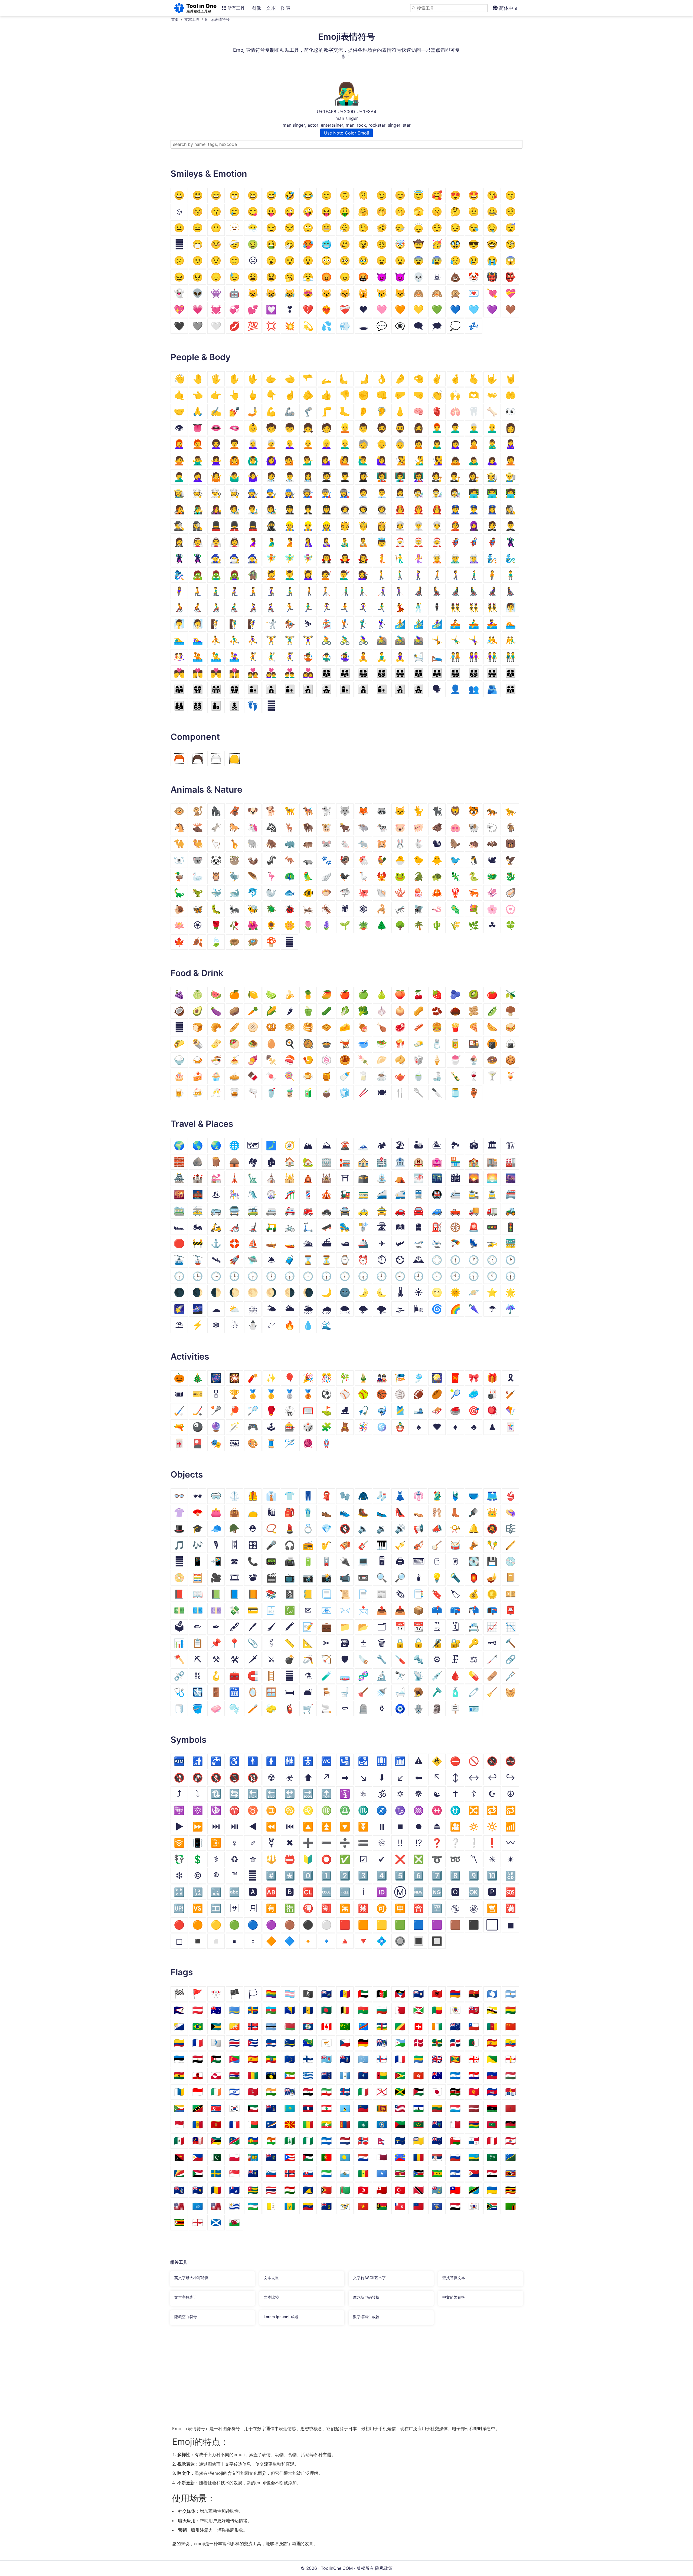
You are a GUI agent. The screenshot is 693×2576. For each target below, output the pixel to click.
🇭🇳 (455, 2075)
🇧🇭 (400, 2010)
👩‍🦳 (253, 444)
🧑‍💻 (474, 493)
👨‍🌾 (511, 477)
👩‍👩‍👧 (179, 689)
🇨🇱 (474, 2027)
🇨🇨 (345, 2027)
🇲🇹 (455, 2124)
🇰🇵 (216, 2108)
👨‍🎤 (198, 509)
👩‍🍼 (326, 542)
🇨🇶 (216, 2043)
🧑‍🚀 (345, 509)
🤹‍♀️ (345, 657)
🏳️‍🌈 (271, 1994)
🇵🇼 (345, 2157)
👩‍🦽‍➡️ (271, 607)
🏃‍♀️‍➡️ (363, 607)
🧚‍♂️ (290, 558)
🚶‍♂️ (400, 575)
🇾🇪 (455, 2206)
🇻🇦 (271, 2206)
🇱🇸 (419, 2108)
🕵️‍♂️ (179, 526)
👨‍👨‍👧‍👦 (455, 673)
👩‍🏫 (419, 477)
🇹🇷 (400, 2190)
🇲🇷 (419, 2124)
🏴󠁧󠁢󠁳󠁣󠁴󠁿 (216, 2222)
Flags (182, 1972)
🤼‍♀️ (179, 657)
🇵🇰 (216, 2157)
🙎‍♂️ (492, 444)
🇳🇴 (363, 2141)
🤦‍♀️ (198, 477)
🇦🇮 (419, 1994)
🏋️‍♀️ (308, 640)
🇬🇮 (198, 2075)
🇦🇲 (455, 1994)
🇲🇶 (400, 2124)
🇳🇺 (419, 2141)
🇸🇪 (216, 2173)
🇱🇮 (363, 2108)
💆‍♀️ (308, 575)
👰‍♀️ (234, 542)
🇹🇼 (455, 2190)
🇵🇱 (234, 2157)
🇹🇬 (253, 2190)
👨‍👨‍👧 (437, 673)
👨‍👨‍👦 (419, 673)
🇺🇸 (216, 2206)
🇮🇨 (179, 2092)
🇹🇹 (419, 2190)
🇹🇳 (363, 2190)
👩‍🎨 (271, 509)
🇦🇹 (198, 2010)
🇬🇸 (326, 2075)
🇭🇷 (474, 2075)
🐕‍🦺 (308, 811)
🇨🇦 (326, 2027)
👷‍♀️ (326, 526)
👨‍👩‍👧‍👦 (363, 673)
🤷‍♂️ (234, 477)
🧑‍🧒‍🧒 (234, 706)
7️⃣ (437, 1876)
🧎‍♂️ (216, 591)
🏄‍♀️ (437, 624)
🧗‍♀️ (253, 624)
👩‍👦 (345, 689)
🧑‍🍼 (363, 542)
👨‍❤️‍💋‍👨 (216, 673)
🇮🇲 (253, 2092)
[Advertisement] (333, 2379)
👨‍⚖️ (455, 477)
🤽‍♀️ (234, 657)
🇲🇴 (363, 2124)
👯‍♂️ (474, 607)
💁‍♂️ (308, 460)
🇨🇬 (400, 2027)
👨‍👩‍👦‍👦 (382, 673)
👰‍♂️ (216, 542)
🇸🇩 (198, 2173)
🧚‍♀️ (308, 558)
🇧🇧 (308, 2010)
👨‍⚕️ (290, 477)
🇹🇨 (198, 2190)
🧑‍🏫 (382, 477)
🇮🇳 (271, 2092)
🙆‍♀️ (271, 460)
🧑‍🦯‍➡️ (326, 591)
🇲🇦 (511, 2108)
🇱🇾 (492, 2108)
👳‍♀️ (437, 526)
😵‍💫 (382, 244)
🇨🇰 (455, 2027)
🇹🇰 (308, 2190)
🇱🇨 (345, 2108)
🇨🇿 (345, 2043)
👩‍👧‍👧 (419, 689)
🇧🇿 (308, 2027)
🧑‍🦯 (308, 591)
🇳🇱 (345, 2141)
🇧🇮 (419, 2010)
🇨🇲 (492, 2027)
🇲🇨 (179, 2124)
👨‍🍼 (345, 542)
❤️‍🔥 (326, 309)
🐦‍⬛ (345, 876)
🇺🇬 (511, 2190)
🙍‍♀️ (455, 444)
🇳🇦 (234, 2141)
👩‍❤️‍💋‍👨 (198, 673)
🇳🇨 (253, 2141)
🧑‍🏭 (308, 493)
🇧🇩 (326, 2010)
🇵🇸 (308, 2157)
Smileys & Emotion (209, 174)
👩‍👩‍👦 (511, 673)
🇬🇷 (308, 2075)
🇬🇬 (511, 2059)
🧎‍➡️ (253, 591)
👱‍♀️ (326, 444)
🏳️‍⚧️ (290, 1994)
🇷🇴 (419, 2157)
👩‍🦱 (216, 444)
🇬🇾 (400, 2075)
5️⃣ (400, 1876)
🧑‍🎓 (326, 477)
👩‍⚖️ (474, 477)
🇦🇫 (382, 1994)
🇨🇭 (419, 2027)
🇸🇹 (437, 2173)
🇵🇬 (179, 2157)
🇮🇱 (234, 2092)
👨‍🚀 (363, 509)
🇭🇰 (419, 2075)
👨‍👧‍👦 (308, 689)
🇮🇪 (216, 2092)
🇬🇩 (455, 2059)
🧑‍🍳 (198, 493)
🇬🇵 (271, 2075)
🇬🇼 (382, 2075)
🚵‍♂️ (400, 640)
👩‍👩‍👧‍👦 (198, 689)
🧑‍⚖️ (437, 477)
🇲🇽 (179, 2141)
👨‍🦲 (492, 428)
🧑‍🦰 (198, 444)
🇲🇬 (253, 2124)
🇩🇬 (382, 2043)
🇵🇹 (326, 2157)
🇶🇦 (382, 2157)
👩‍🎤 (216, 509)
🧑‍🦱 (234, 444)
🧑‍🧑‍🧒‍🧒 (198, 706)
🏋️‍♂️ (290, 640)
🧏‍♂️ (419, 460)
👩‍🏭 (345, 493)
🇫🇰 (345, 2059)
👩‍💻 (511, 493)
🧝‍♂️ (455, 558)
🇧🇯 (437, 2010)
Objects (187, 1475)
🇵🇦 (474, 2141)
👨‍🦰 (437, 428)
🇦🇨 (326, 1994)
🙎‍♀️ (511, 444)
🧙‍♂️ (234, 558)
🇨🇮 (437, 2027)
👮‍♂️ (474, 509)
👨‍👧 (290, 689)
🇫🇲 (363, 2059)
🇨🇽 (308, 2043)
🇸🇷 (400, 2173)
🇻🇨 (290, 2206)
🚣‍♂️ (474, 624)
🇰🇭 (492, 2092)
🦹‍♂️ (179, 558)
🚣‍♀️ (492, 624)
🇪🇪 (179, 2059)
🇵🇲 (253, 2157)
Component (195, 737)
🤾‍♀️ (290, 657)
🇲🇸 (437, 2124)
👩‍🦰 (179, 444)
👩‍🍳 (234, 493)
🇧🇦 (290, 2010)
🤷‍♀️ (253, 477)
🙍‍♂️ (437, 444)
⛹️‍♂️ (234, 640)
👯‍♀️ (492, 607)
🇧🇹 (234, 2027)
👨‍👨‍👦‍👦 (474, 673)
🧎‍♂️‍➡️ (290, 591)
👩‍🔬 (455, 493)
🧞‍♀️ (179, 575)
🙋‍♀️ (382, 460)
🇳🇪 (271, 2141)
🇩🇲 (437, 2043)
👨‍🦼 (455, 591)
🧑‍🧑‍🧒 (179, 706)
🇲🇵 (382, 2124)
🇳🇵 (382, 2141)
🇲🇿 (216, 2141)
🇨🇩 (363, 2027)
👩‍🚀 (382, 509)
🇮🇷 (326, 2092)
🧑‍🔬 (419, 493)
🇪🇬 (198, 2059)
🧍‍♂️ (511, 575)
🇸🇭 (253, 2173)
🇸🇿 (511, 2173)
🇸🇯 (290, 2173)
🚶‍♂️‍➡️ (474, 575)
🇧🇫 (363, 2010)
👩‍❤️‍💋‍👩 (234, 673)
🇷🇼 (474, 2157)
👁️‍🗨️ (400, 326)
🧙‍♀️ (253, 558)
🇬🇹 (345, 2075)
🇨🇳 (511, 2027)
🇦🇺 (216, 2010)
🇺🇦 (492, 2190)
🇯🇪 (382, 2092)
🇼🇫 (400, 2206)
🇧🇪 (345, 2010)
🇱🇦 (308, 2108)
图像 (256, 8)
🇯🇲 (400, 2092)
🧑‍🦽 (179, 607)
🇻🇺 (382, 2206)
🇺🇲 (179, 2206)
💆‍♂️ (290, 575)
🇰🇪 (455, 2092)
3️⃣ (363, 1876)
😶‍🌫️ (253, 228)
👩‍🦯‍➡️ (400, 591)
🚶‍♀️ (419, 575)
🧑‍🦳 (271, 444)
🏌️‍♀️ (382, 624)
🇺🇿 (253, 2206)
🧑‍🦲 (308, 444)
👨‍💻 (492, 493)
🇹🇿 (474, 2190)
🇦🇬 (400, 1994)
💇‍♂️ (345, 575)
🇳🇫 (290, 2141)
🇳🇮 (326, 2141)
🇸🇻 (455, 2173)
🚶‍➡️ (437, 575)
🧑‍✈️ (290, 509)
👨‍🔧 (271, 493)
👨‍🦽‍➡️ (234, 607)
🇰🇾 (271, 2108)
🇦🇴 (474, 1994)
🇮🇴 (290, 2092)
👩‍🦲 (290, 444)
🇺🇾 (234, 2206)
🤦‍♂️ (179, 477)
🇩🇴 (455, 2043)
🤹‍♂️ (326, 657)
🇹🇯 (290, 2190)
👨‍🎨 (253, 509)
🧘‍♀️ (400, 657)
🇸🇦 (492, 2157)
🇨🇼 (290, 2043)
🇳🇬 (308, 2141)
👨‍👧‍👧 (326, 689)
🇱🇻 (474, 2108)
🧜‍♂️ (400, 558)
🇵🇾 (363, 2157)
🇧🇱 (455, 2010)
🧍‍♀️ (179, 591)
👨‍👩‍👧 (345, 673)
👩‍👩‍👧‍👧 (234, 689)
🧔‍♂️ (400, 428)
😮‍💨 (345, 228)
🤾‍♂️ (271, 657)
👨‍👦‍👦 (271, 689)
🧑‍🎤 (179, 509)
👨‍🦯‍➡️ (363, 591)
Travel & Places (202, 1124)
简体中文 (508, 8)
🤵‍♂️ (511, 526)
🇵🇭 (198, 2157)
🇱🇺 (455, 2108)
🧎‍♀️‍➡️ (271, 591)
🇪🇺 (290, 2059)
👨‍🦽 (216, 607)
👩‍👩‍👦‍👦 (216, 689)
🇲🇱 (308, 2124)
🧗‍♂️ (234, 624)
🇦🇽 (253, 2010)
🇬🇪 (474, 2059)
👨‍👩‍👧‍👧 (400, 673)
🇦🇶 (492, 1994)
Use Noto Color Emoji (346, 133)
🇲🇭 (271, 2124)
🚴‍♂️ (345, 640)
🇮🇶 (308, 2092)
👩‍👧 (382, 689)
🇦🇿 (271, 2010)
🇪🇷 (234, 2059)
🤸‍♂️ (455, 640)
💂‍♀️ (253, 526)
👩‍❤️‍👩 (308, 673)
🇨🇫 (382, 2027)
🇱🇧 (326, 2108)
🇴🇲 (455, 2141)
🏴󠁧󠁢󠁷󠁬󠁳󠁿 (234, 2222)
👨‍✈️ (308, 509)
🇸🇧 (511, 2157)
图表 (286, 8)
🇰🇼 (253, 2108)
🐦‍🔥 (382, 876)
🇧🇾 (290, 2027)
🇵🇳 (271, 2157)
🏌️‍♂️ (363, 624)
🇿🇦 (492, 2206)
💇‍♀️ (363, 575)
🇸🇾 (492, 2173)
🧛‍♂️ (345, 558)
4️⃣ (382, 1876)
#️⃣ (271, 1876)
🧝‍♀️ (474, 558)
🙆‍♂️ (253, 460)
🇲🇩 (198, 2124)
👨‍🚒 (419, 509)
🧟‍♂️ (216, 575)
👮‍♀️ (492, 509)
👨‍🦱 (455, 428)
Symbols (189, 1740)
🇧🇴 (511, 2010)
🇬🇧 (437, 2059)
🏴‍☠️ (308, 1994)
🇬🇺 (363, 2075)
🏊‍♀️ (198, 640)
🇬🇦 (419, 2059)
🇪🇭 (216, 2059)
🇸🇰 (308, 2173)
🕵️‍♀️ (198, 526)
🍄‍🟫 (511, 1011)
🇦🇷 (511, 1994)
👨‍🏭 (326, 493)
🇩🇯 (400, 2043)
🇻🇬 (326, 2206)
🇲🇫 (234, 2124)
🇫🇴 (382, 2059)
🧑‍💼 (363, 493)
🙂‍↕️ (419, 228)
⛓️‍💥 (179, 1676)
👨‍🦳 (474, 428)
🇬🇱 (216, 2075)
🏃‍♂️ (308, 607)
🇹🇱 (326, 2190)
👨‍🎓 (345, 477)
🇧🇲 (474, 2010)
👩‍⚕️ (308, 477)
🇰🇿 (290, 2108)
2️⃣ (345, 1876)
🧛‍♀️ (363, 558)
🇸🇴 (382, 2173)
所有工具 (236, 8)
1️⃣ (326, 1876)
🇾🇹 (474, 2206)
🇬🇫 (492, 2059)
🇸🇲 (345, 2173)
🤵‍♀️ (179, 542)
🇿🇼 (179, 2222)
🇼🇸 (419, 2206)
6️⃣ (419, 1876)
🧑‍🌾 (492, 477)
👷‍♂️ (308, 526)
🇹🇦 (179, 2190)
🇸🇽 (474, 2173)
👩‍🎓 (363, 477)
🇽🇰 (437, 2206)
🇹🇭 (271, 2190)
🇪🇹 (271, 2059)
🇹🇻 (437, 2190)
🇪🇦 (492, 2043)
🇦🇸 (179, 2010)
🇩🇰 (419, 2043)
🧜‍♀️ (419, 558)
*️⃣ (290, 1876)
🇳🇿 (437, 2141)
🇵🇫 (511, 2141)
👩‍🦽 (253, 607)
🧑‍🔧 (253, 493)
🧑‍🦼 (419, 591)
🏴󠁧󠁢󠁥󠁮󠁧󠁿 (198, 2222)
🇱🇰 (382, 2108)
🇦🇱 (437, 1994)
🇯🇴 (419, 2092)
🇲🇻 (492, 2124)
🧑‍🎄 (437, 542)
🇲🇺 (474, 2124)
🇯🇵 (437, 2092)
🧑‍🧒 (216, 706)
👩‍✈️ (326, 509)
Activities (190, 1357)
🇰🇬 (474, 2092)
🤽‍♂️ (216, 657)
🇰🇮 (511, 2092)
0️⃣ (308, 1876)
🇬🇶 (290, 2075)
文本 (271, 8)
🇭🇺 (511, 2075)
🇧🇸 (216, 2027)
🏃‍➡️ (345, 607)
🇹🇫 (234, 2190)
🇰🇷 (234, 2108)
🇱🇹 (437, 2108)
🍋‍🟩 (271, 994)
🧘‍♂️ (382, 657)
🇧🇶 (179, 2027)
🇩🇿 (474, 2043)
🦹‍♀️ (198, 558)
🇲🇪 (216, 2124)
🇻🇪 (308, 2206)
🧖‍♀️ (198, 624)
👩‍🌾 (179, 493)
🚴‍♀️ (363, 640)
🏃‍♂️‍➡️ (382, 607)
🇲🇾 (198, 2141)
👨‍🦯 (345, 591)
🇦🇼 (234, 2010)
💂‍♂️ (234, 526)
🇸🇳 (363, 2173)
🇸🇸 (419, 2173)
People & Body (200, 357)
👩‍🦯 (382, 591)
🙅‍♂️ (198, 460)
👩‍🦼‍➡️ (511, 591)
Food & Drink (197, 973)
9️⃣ (474, 1876)
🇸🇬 (234, 2173)
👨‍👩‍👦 (326, 673)
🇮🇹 (363, 2092)
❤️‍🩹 (345, 309)
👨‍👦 (253, 689)
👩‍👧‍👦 (400, 689)
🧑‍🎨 (234, 509)
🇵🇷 (290, 2157)
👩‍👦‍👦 (363, 689)
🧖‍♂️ (179, 624)
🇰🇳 (198, 2108)
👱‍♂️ (345, 444)
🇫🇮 (308, 2059)
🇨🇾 (326, 2043)
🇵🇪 (492, 2141)
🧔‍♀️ (419, 428)
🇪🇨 (511, 2043)
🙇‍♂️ (474, 460)
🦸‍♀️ (492, 542)
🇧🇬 (382, 2010)
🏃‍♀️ (326, 607)
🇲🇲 (326, 2124)
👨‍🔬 (437, 493)
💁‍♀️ (326, 460)
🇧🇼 (271, 2027)
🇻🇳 (363, 2206)
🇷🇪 (400, 2157)
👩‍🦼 (492, 591)
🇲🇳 (345, 2124)
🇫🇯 (326, 2059)
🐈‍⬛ (437, 811)
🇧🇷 (198, 2027)
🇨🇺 (253, 2043)
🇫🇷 (400, 2059)
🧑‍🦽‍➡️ (198, 607)
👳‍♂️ (419, 526)
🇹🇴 (382, 2190)
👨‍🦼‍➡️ (474, 591)
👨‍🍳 (216, 493)
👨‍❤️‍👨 (290, 673)
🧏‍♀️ (437, 460)
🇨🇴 (179, 2043)
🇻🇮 (345, 2206)
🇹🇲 (345, 2190)
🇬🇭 (179, 2075)
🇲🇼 (511, 2124)
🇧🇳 (492, 2010)
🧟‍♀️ (234, 575)
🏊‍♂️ (179, 640)
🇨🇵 (198, 2043)
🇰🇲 (179, 2108)
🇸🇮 (271, 2173)
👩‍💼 (400, 493)
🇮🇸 (345, 2092)
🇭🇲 (437, 2075)
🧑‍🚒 (400, 509)
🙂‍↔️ (400, 228)
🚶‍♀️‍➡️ (455, 575)
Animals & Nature (206, 790)
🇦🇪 (363, 1994)
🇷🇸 (437, 2157)
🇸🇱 (326, 2173)
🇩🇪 (363, 2043)
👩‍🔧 (290, 493)
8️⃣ (455, 1876)
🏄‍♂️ (419, 624)
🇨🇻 (271, 2043)
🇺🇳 (198, 2206)
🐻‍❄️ (179, 860)
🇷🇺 (455, 2157)
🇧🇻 (253, 2027)
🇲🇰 (290, 2124)
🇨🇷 (234, 2043)
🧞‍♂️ (511, 558)
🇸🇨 (179, 2173)
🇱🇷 (400, 2108)
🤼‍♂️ (511, 640)
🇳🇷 (400, 2141)
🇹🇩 (216, 2190)
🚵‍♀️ (419, 640)
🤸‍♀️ (474, 640)
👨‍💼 (382, 493)
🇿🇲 (511, 2206)
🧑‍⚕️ (271, 477)
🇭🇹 (492, 2075)
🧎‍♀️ (234, 591)
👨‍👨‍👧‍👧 (492, 673)
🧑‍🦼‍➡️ (437, 591)
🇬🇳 (253, 2075)
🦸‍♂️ (474, 542)
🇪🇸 (253, 2059)
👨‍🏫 (400, 477)
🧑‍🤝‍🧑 (455, 657)
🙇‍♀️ (492, 460)
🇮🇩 (198, 2092)
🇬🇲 (234, 2075)
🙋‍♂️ (363, 460)
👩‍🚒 (437, 509)
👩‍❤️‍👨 (271, 673)
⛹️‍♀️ (253, 640)
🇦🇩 (345, 1994)
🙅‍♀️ (216, 460)
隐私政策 (384, 2568)
